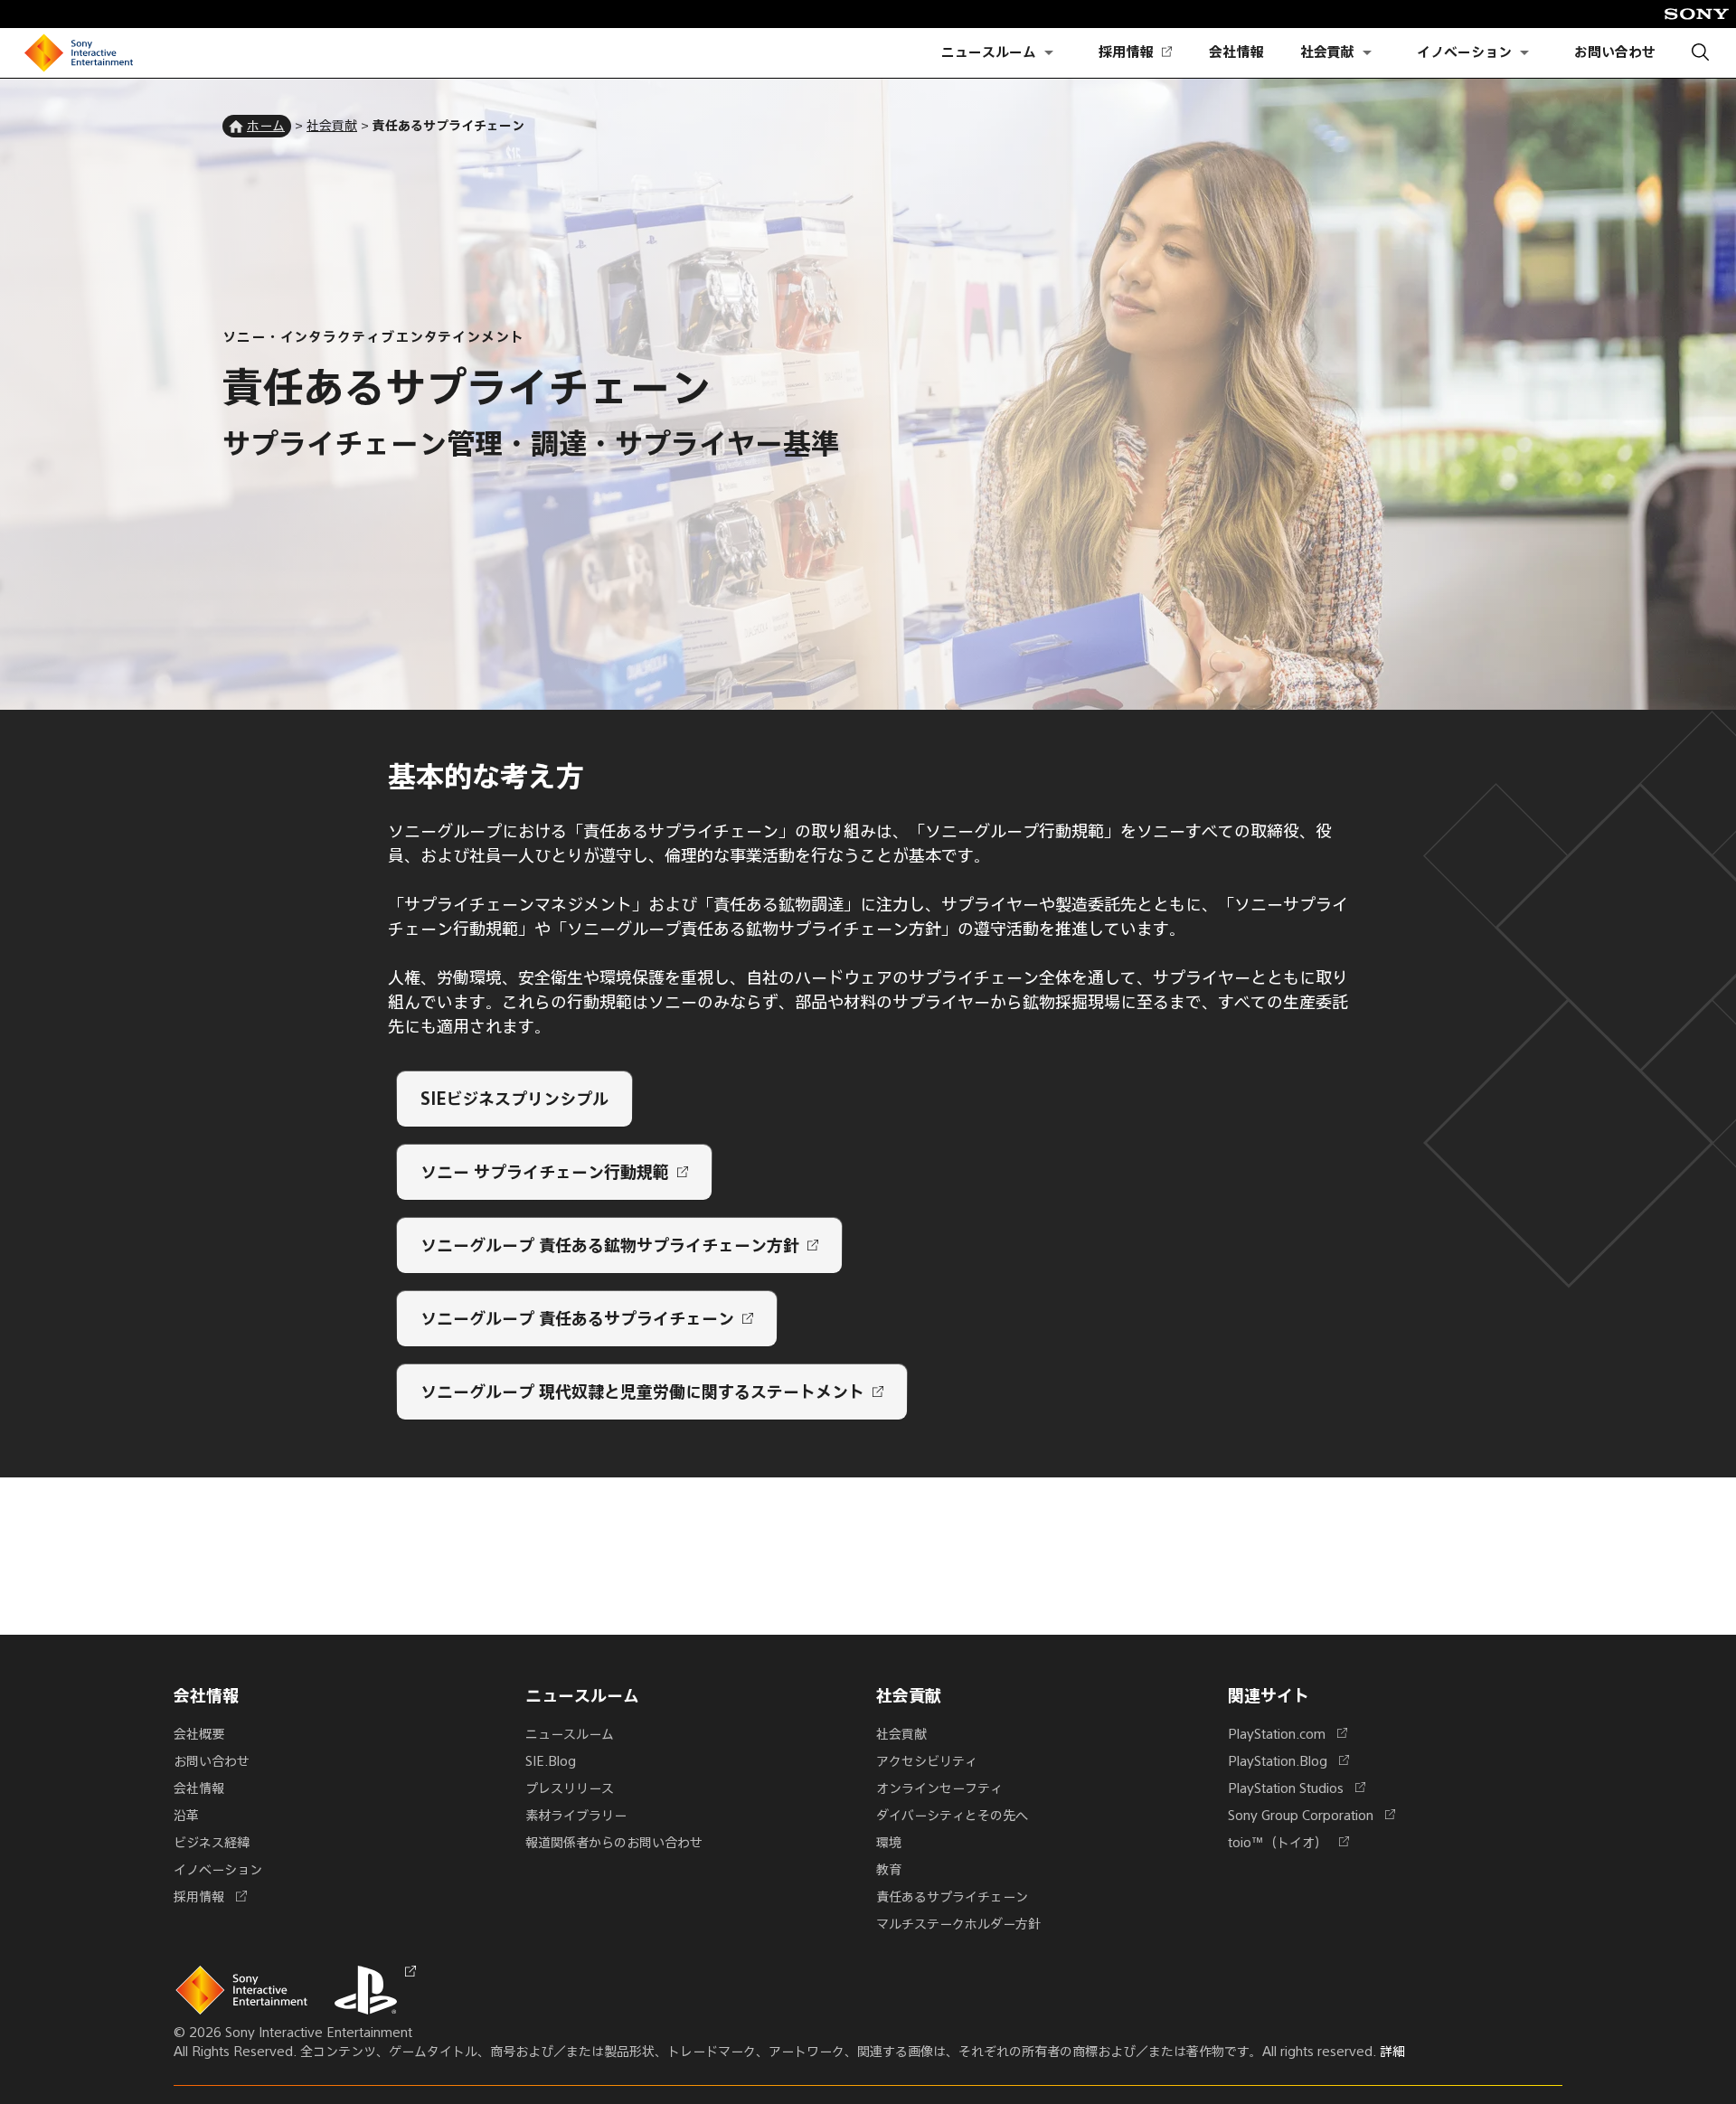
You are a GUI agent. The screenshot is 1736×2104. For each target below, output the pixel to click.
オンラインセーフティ (939, 1788)
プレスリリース (570, 1788)
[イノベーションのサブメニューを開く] (1524, 53)
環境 (889, 1842)
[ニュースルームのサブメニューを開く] (1049, 53)
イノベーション (1464, 52)
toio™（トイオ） (1285, 1842)
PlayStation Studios (1293, 1788)
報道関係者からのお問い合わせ (614, 1842)
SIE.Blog (551, 1760)
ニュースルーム (989, 52)
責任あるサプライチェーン (952, 1896)
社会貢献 (1327, 52)
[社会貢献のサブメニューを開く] (1367, 53)
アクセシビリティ (927, 1760)
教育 (889, 1869)
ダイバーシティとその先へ (952, 1815)
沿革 (186, 1815)
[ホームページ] (79, 53)
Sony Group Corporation (1308, 1815)
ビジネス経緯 (212, 1842)
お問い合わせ (1615, 52)
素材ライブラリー (576, 1815)
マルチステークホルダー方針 (958, 1923)
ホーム (266, 125)
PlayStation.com (1284, 1733)
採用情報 (1135, 53)
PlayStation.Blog (1285, 1760)
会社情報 (1236, 52)
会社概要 (199, 1733)
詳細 (1392, 2051)
